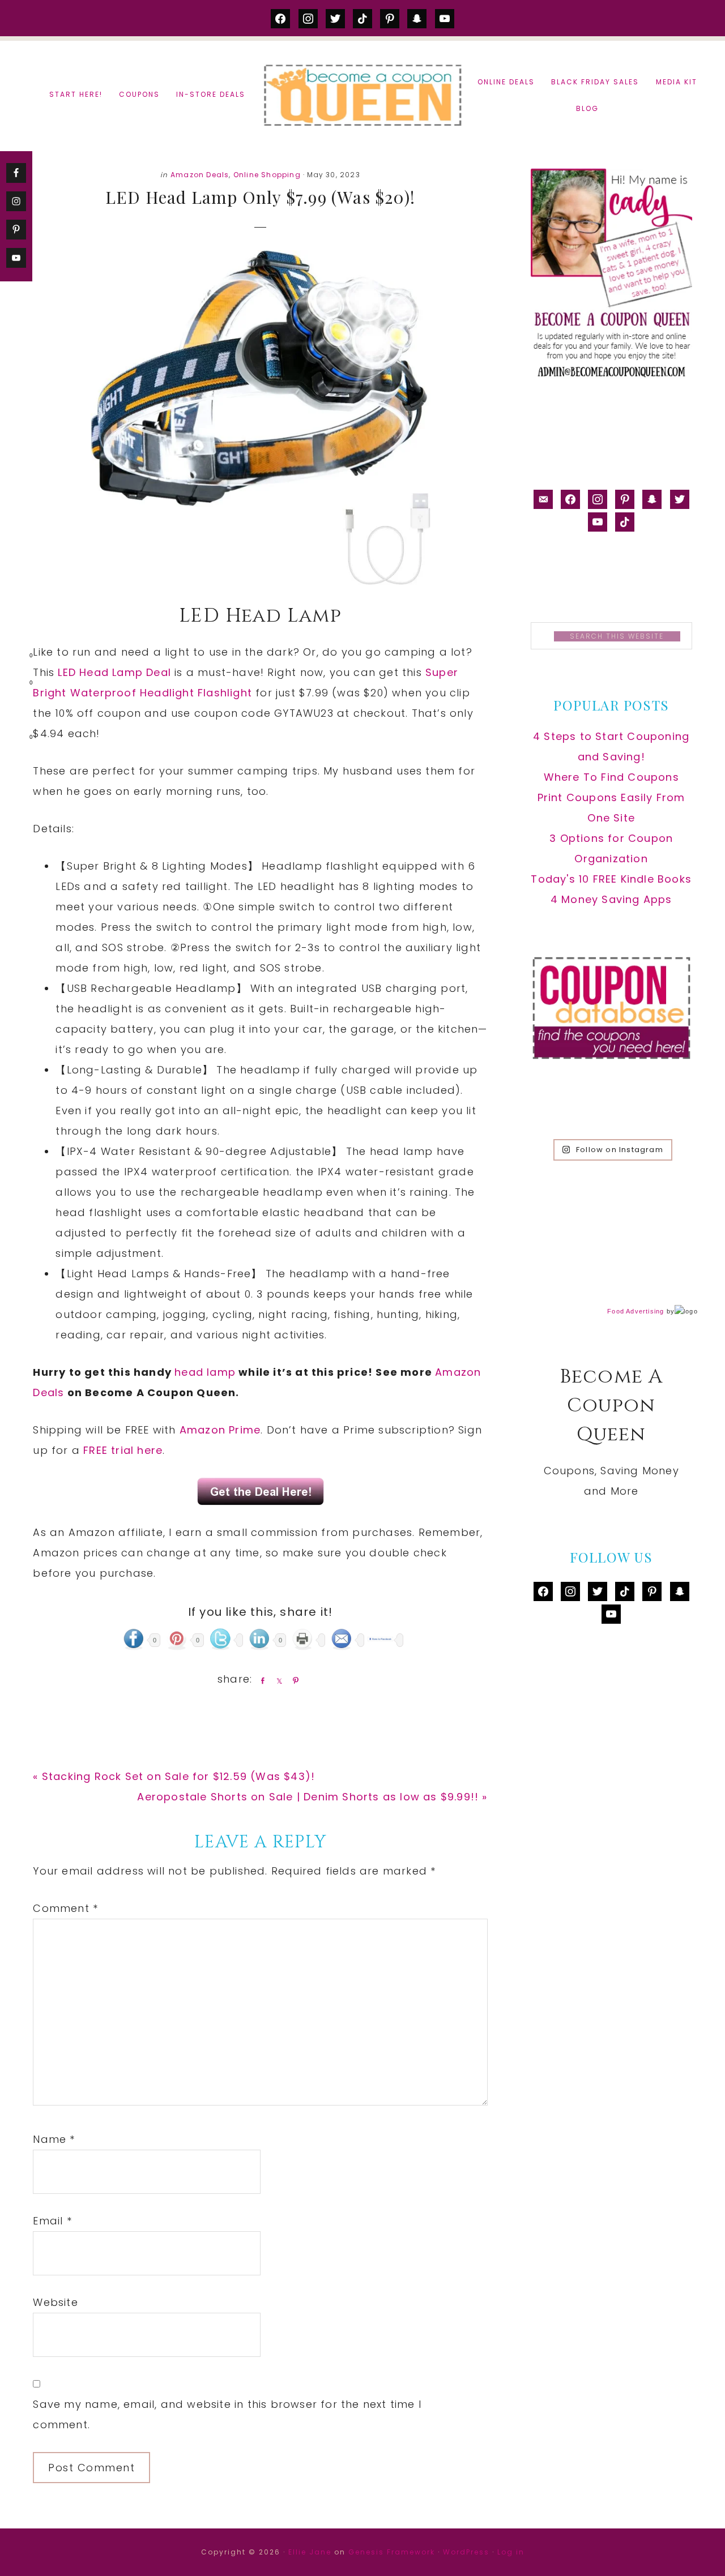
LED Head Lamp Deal (114, 672)
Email (52, 2221)
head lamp (205, 1372)
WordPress (466, 2552)
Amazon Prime (220, 1430)
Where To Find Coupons (611, 777)
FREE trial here (123, 1450)
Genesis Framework (392, 2552)
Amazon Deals (200, 175)
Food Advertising (636, 1311)
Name (54, 2139)
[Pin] (293, 1680)
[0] (14, 658)
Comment (65, 1908)
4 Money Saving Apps (611, 899)
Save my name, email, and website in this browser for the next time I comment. (227, 2414)
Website (55, 2302)
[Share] (261, 1680)
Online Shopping (267, 175)
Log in (511, 2552)
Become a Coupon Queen (362, 95)
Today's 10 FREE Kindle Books (611, 879)
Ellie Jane (310, 2552)
